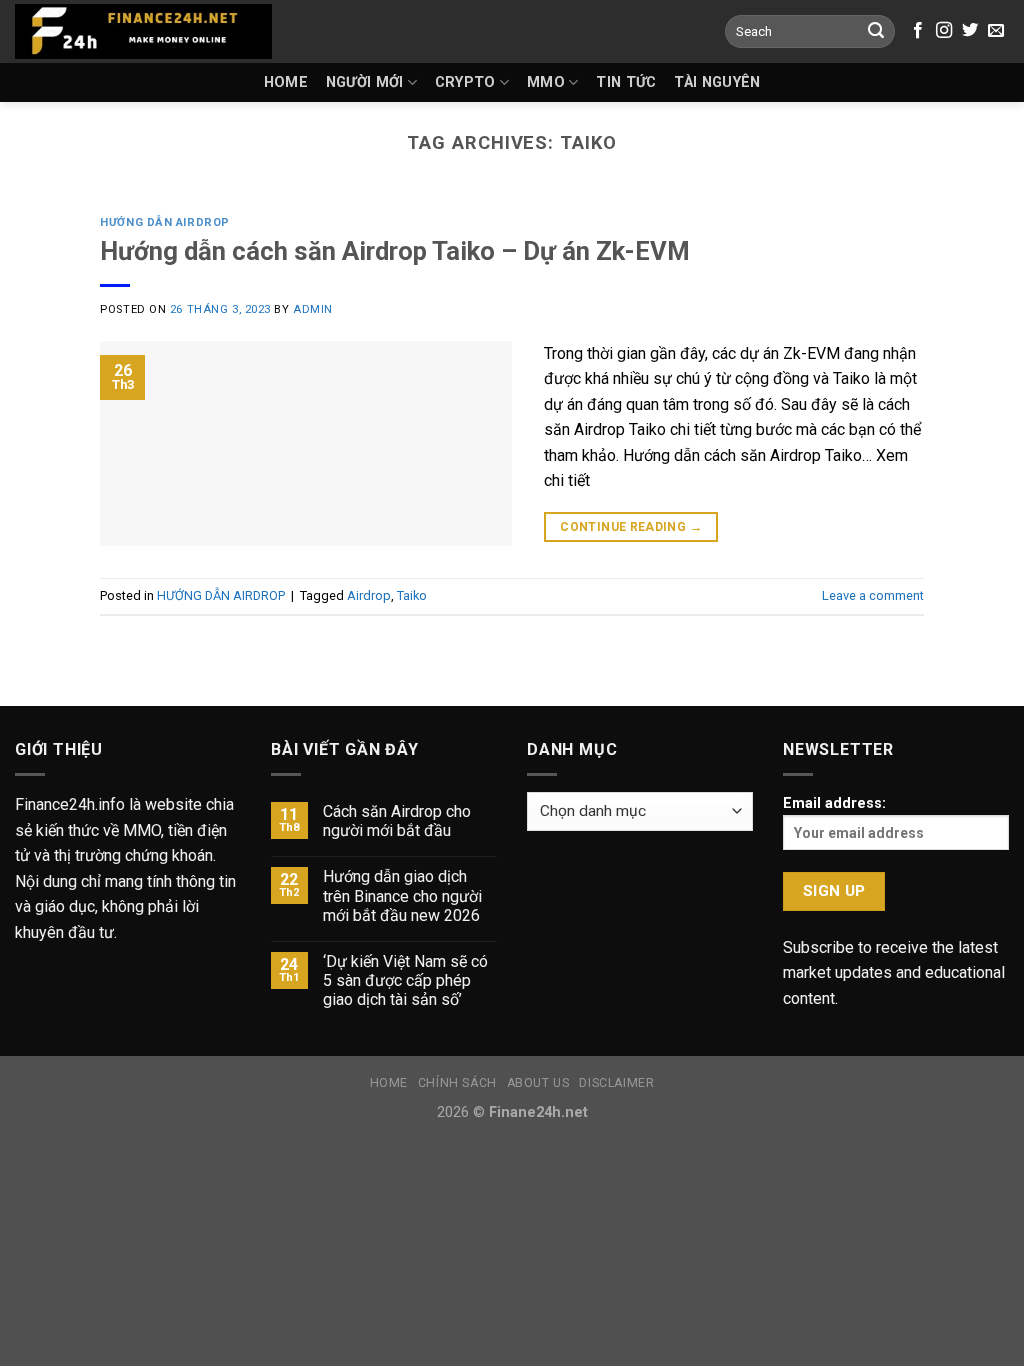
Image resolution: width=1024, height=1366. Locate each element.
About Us (538, 1083)
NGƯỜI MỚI (365, 82)
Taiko (412, 595)
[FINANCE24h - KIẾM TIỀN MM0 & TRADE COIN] (143, 31)
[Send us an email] (996, 31)
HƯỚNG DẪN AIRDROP (165, 222)
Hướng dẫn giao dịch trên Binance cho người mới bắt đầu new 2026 (402, 895)
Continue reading (631, 527)
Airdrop (369, 595)
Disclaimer (616, 1083)
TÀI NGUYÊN (717, 82)
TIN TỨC (626, 82)
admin (313, 309)
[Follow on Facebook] (918, 31)
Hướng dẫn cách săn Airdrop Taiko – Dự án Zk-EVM (395, 251)
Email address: (834, 803)
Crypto (465, 82)
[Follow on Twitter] (970, 31)
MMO (546, 82)
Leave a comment (873, 595)
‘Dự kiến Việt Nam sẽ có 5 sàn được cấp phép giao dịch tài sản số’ (405, 980)
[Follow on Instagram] (944, 31)
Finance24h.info (70, 804)
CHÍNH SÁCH (457, 1083)
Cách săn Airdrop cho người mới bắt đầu (397, 821)
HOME (286, 82)
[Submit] (876, 32)
